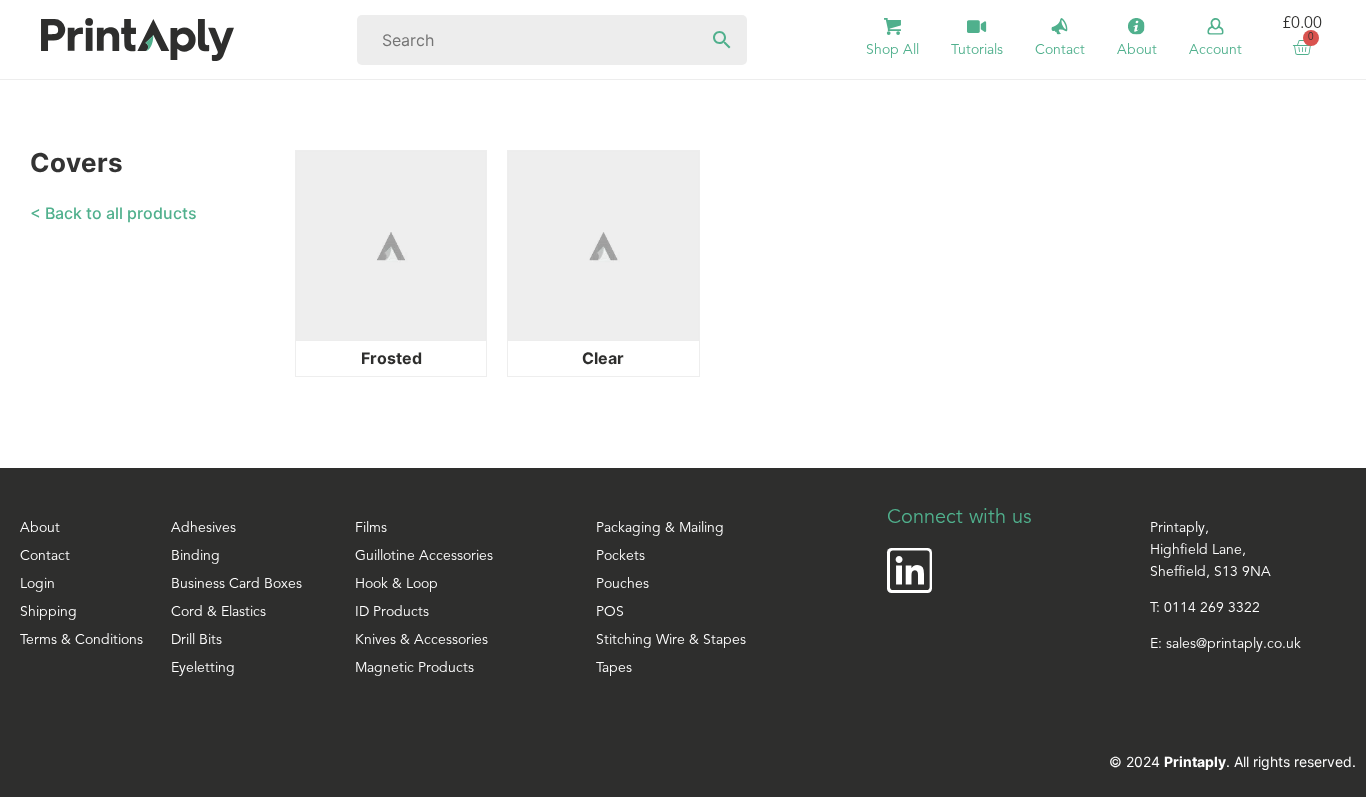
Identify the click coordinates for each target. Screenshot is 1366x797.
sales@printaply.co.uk (1233, 644)
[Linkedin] (909, 570)
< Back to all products (113, 213)
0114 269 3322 (1212, 608)
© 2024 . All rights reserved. (1232, 761)
